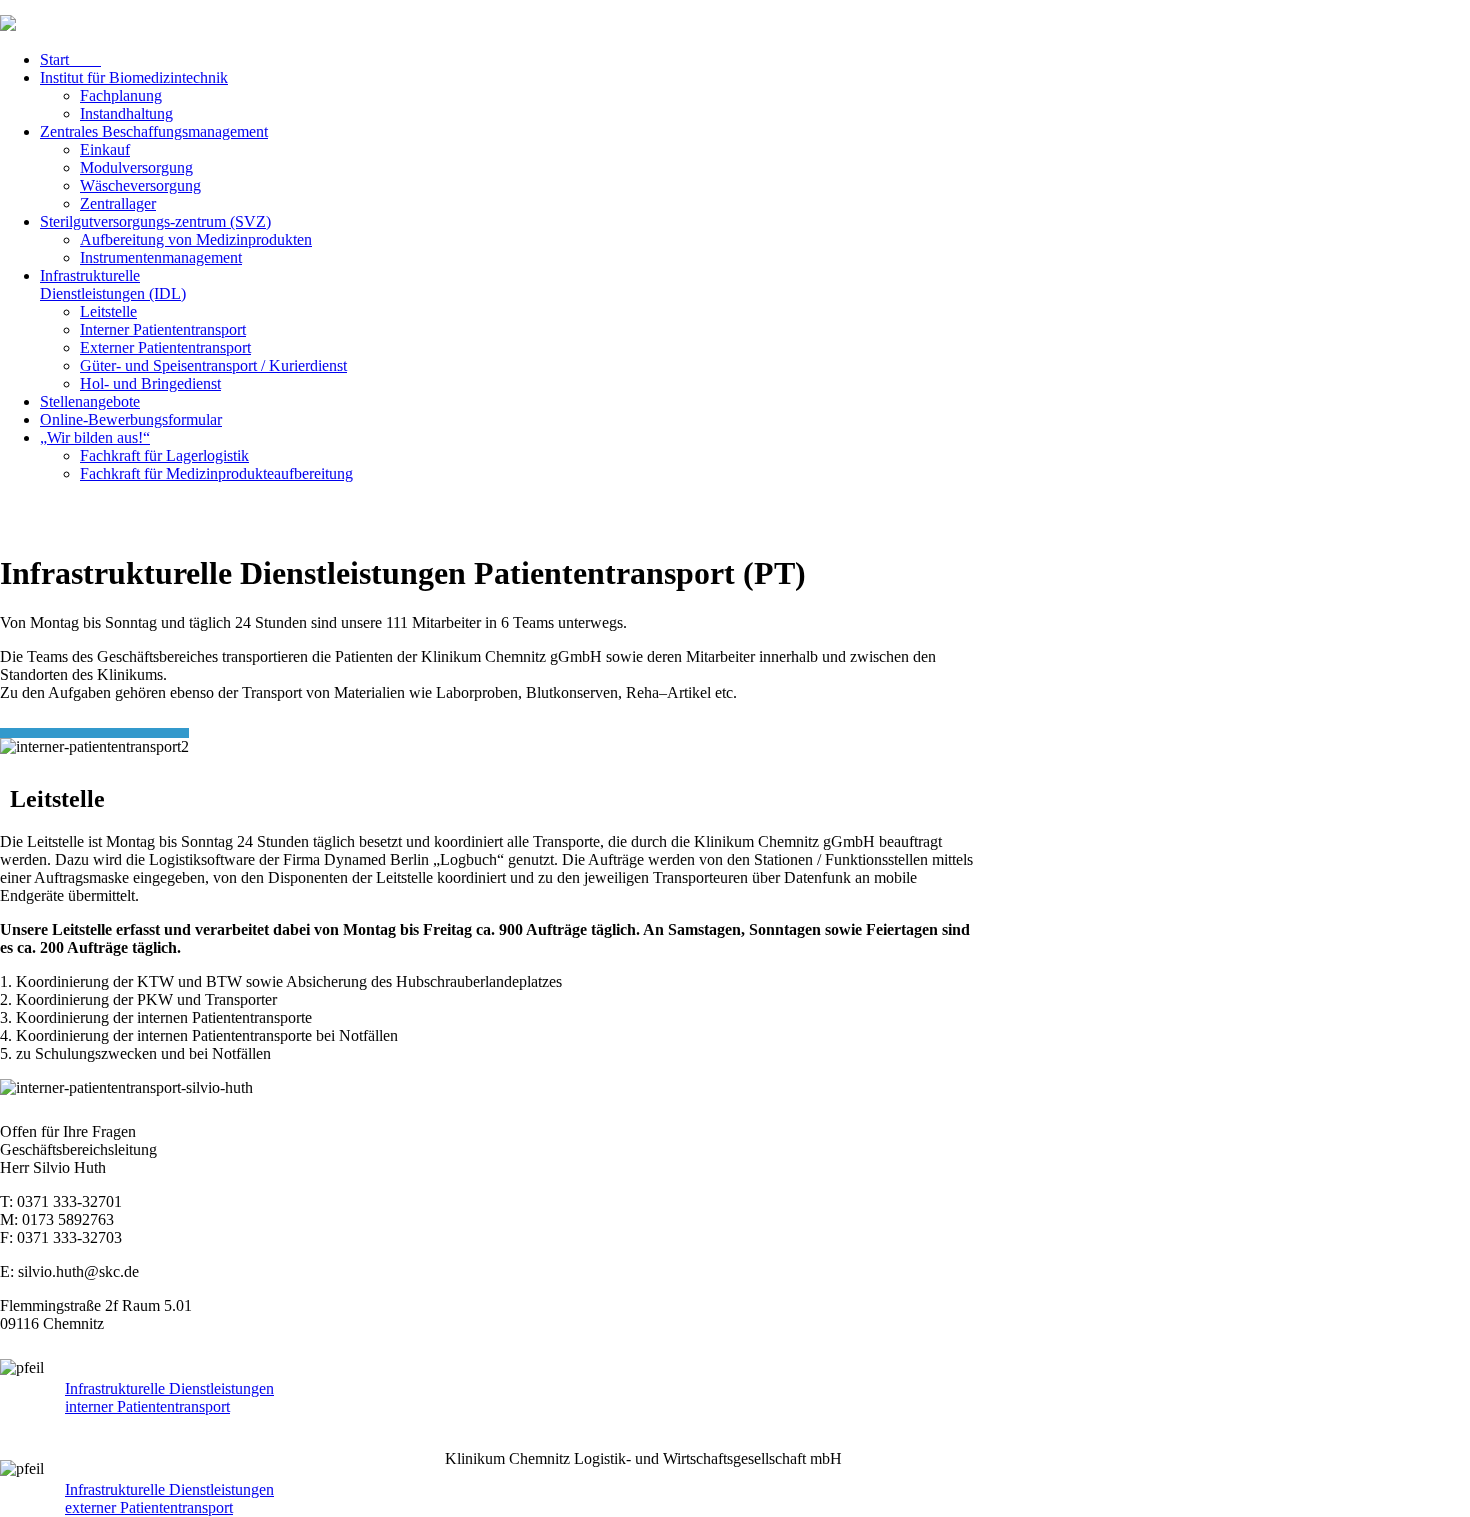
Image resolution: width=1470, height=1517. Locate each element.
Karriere (949, 14)
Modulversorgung (136, 167)
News (909, 14)
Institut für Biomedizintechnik (134, 77)
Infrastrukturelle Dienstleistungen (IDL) (113, 284)
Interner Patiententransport (163, 329)
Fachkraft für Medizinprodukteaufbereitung (216, 473)
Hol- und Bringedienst (150, 383)
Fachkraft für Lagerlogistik (164, 455)
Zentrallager (118, 203)
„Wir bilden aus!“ (95, 437)
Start (70, 59)
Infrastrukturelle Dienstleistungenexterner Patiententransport (169, 1498)
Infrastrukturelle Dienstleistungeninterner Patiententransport (169, 1397)
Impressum (1046, 14)
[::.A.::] (1454, 1473)
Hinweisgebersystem (1127, 14)
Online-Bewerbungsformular (131, 419)
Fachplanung (121, 95)
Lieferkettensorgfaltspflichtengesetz (1373, 14)
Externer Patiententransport (165, 347)
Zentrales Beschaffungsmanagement (154, 131)
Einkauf (105, 149)
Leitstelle (108, 311)
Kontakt (994, 14)
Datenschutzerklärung (1232, 14)
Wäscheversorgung (140, 185)
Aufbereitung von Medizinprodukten (196, 239)
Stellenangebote (90, 401)
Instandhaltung (126, 113)
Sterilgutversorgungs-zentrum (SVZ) (155, 221)
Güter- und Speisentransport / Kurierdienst (213, 365)
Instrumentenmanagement (161, 257)
